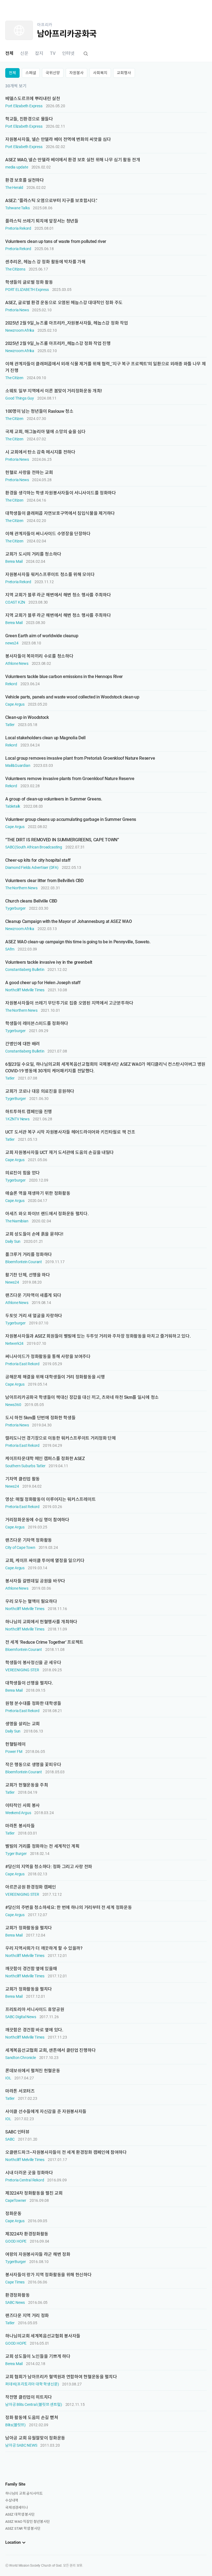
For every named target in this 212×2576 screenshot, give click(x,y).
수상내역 (12, 2500)
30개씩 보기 (16, 86)
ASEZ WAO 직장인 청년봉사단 (27, 2522)
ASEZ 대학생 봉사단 (20, 2514)
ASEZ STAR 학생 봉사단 (23, 2528)
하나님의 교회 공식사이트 (24, 2493)
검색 (86, 54)
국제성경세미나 (17, 2507)
